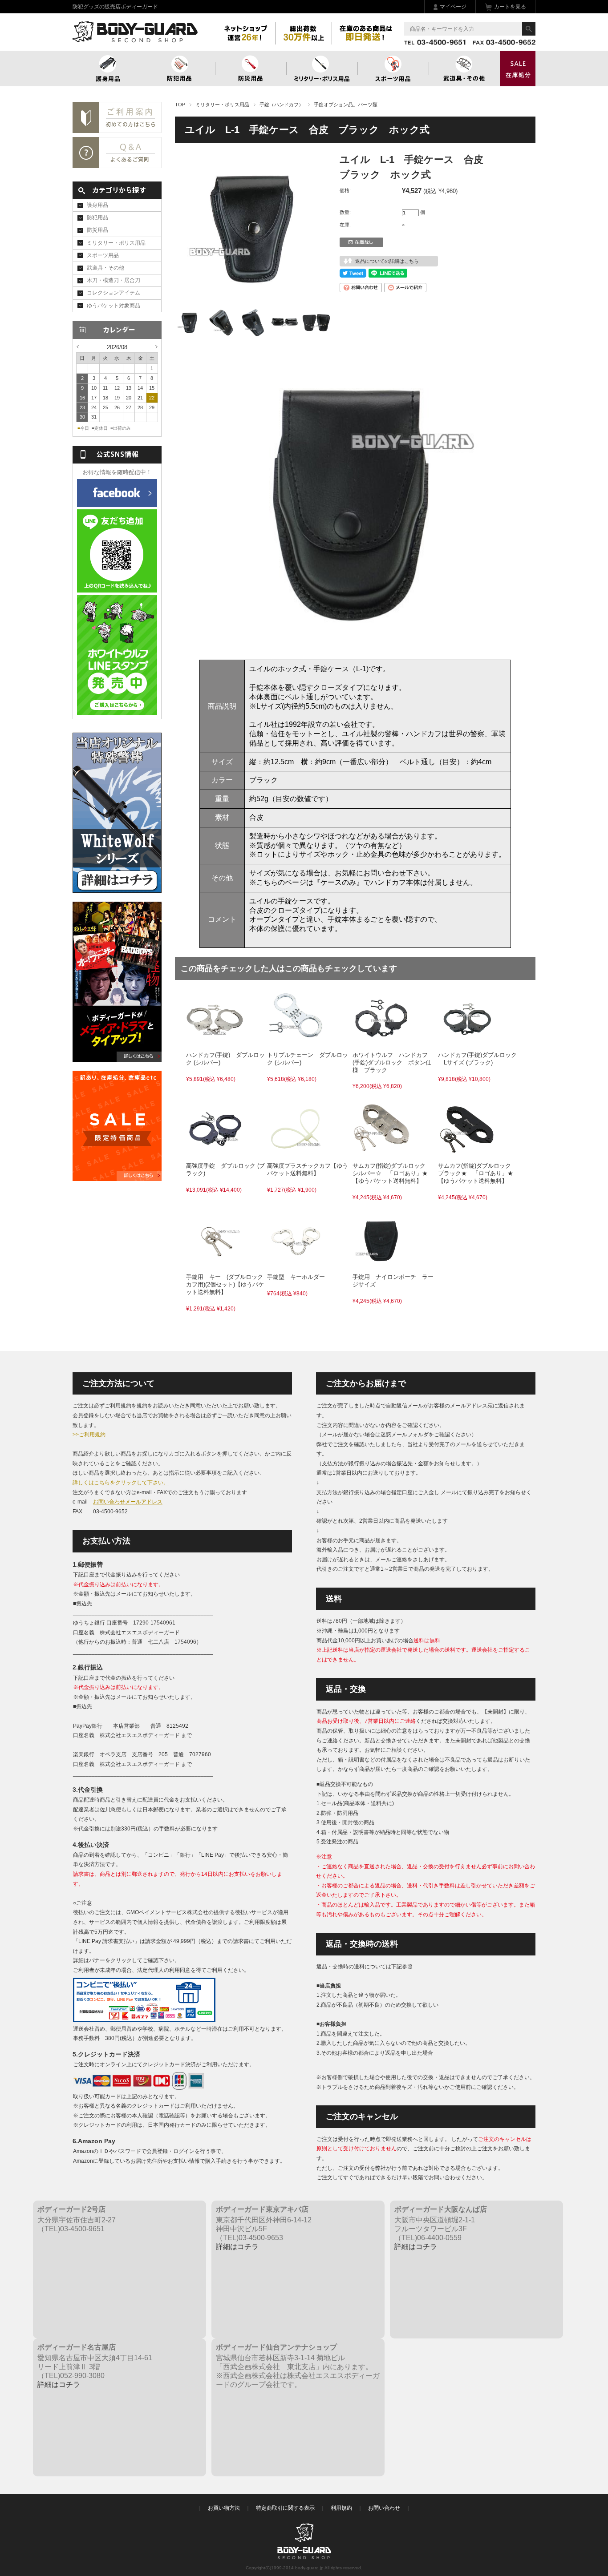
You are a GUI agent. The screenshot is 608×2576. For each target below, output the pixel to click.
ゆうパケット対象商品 (113, 306)
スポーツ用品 (393, 69)
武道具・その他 (464, 69)
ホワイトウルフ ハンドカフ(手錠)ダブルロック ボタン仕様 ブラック (392, 1062)
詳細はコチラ (237, 2247)
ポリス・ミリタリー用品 (322, 69)
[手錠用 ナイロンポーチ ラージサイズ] (381, 1264)
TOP (180, 105)
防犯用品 (179, 69)
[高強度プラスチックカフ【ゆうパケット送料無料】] (296, 1153)
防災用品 (251, 69)
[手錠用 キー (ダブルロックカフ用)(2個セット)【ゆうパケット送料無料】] (215, 1264)
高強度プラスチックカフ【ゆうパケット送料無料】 (308, 1169)
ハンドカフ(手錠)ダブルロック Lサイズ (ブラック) (477, 1059)
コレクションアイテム (113, 293)
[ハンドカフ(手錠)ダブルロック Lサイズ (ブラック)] (467, 1042)
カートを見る (510, 7)
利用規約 (341, 2508)
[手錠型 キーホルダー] (296, 1264)
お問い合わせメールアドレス (128, 1502)
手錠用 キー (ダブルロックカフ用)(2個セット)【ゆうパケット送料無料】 (225, 1284)
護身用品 (108, 69)
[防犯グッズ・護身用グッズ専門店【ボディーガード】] (135, 38)
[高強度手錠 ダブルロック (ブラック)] (215, 1153)
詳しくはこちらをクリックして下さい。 (121, 1483)
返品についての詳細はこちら (387, 261)
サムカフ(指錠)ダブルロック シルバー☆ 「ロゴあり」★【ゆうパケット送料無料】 (392, 1173)
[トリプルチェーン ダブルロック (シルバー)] (296, 1042)
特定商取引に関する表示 (285, 2508)
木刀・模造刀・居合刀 (113, 280)
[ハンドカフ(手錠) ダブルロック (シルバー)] (215, 1042)
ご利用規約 (92, 1435)
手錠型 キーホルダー (296, 1277)
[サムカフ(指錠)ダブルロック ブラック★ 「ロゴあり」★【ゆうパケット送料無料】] (467, 1153)
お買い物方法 (224, 2508)
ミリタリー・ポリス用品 (222, 105)
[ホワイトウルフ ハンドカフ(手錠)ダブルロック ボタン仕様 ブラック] (381, 1042)
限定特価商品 (518, 69)
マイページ (453, 7)
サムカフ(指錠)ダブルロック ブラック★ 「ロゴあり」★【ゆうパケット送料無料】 (477, 1173)
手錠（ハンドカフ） (282, 105)
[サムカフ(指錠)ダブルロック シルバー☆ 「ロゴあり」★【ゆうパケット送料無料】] (381, 1153)
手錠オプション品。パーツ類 (346, 105)
